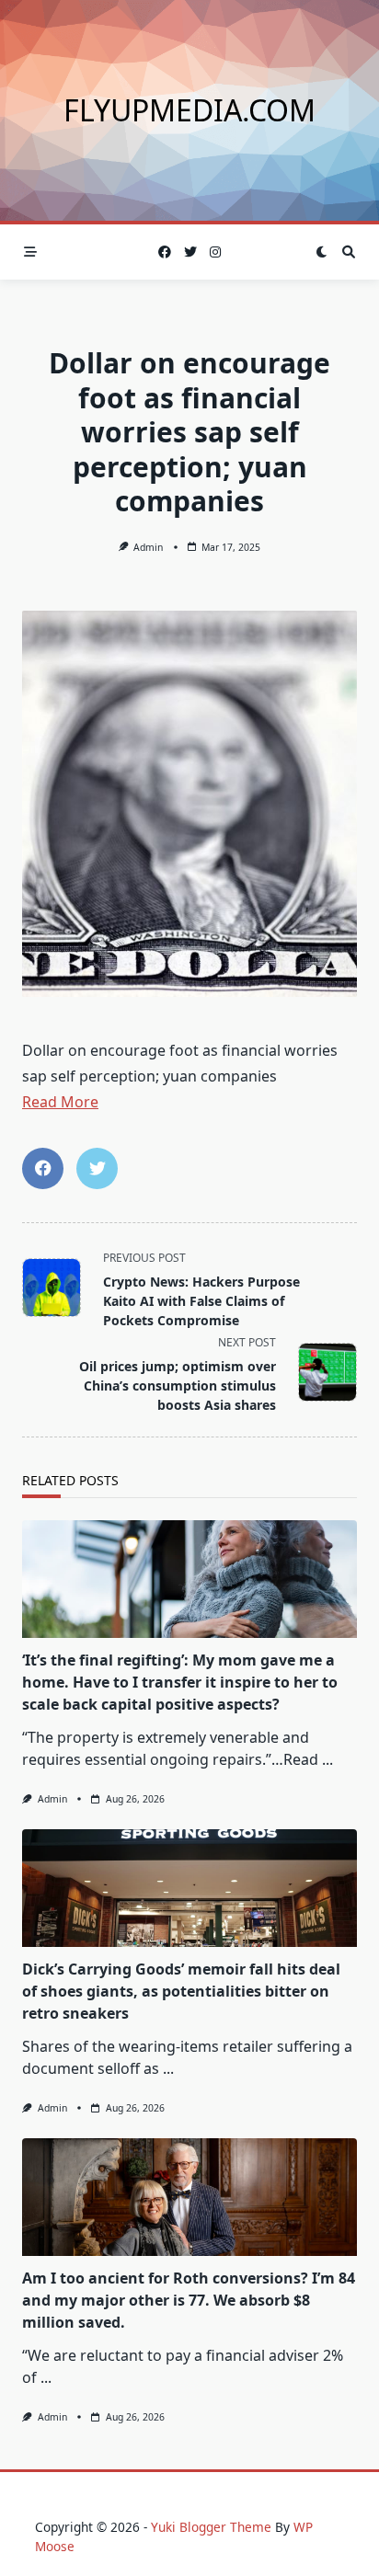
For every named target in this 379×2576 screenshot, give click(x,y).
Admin (148, 547)
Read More (60, 1102)
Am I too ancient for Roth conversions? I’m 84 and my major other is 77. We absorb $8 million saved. (189, 2300)
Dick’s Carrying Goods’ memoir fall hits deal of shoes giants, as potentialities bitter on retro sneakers (181, 1991)
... (327, 1759)
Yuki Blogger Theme (211, 2527)
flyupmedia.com (189, 110)
